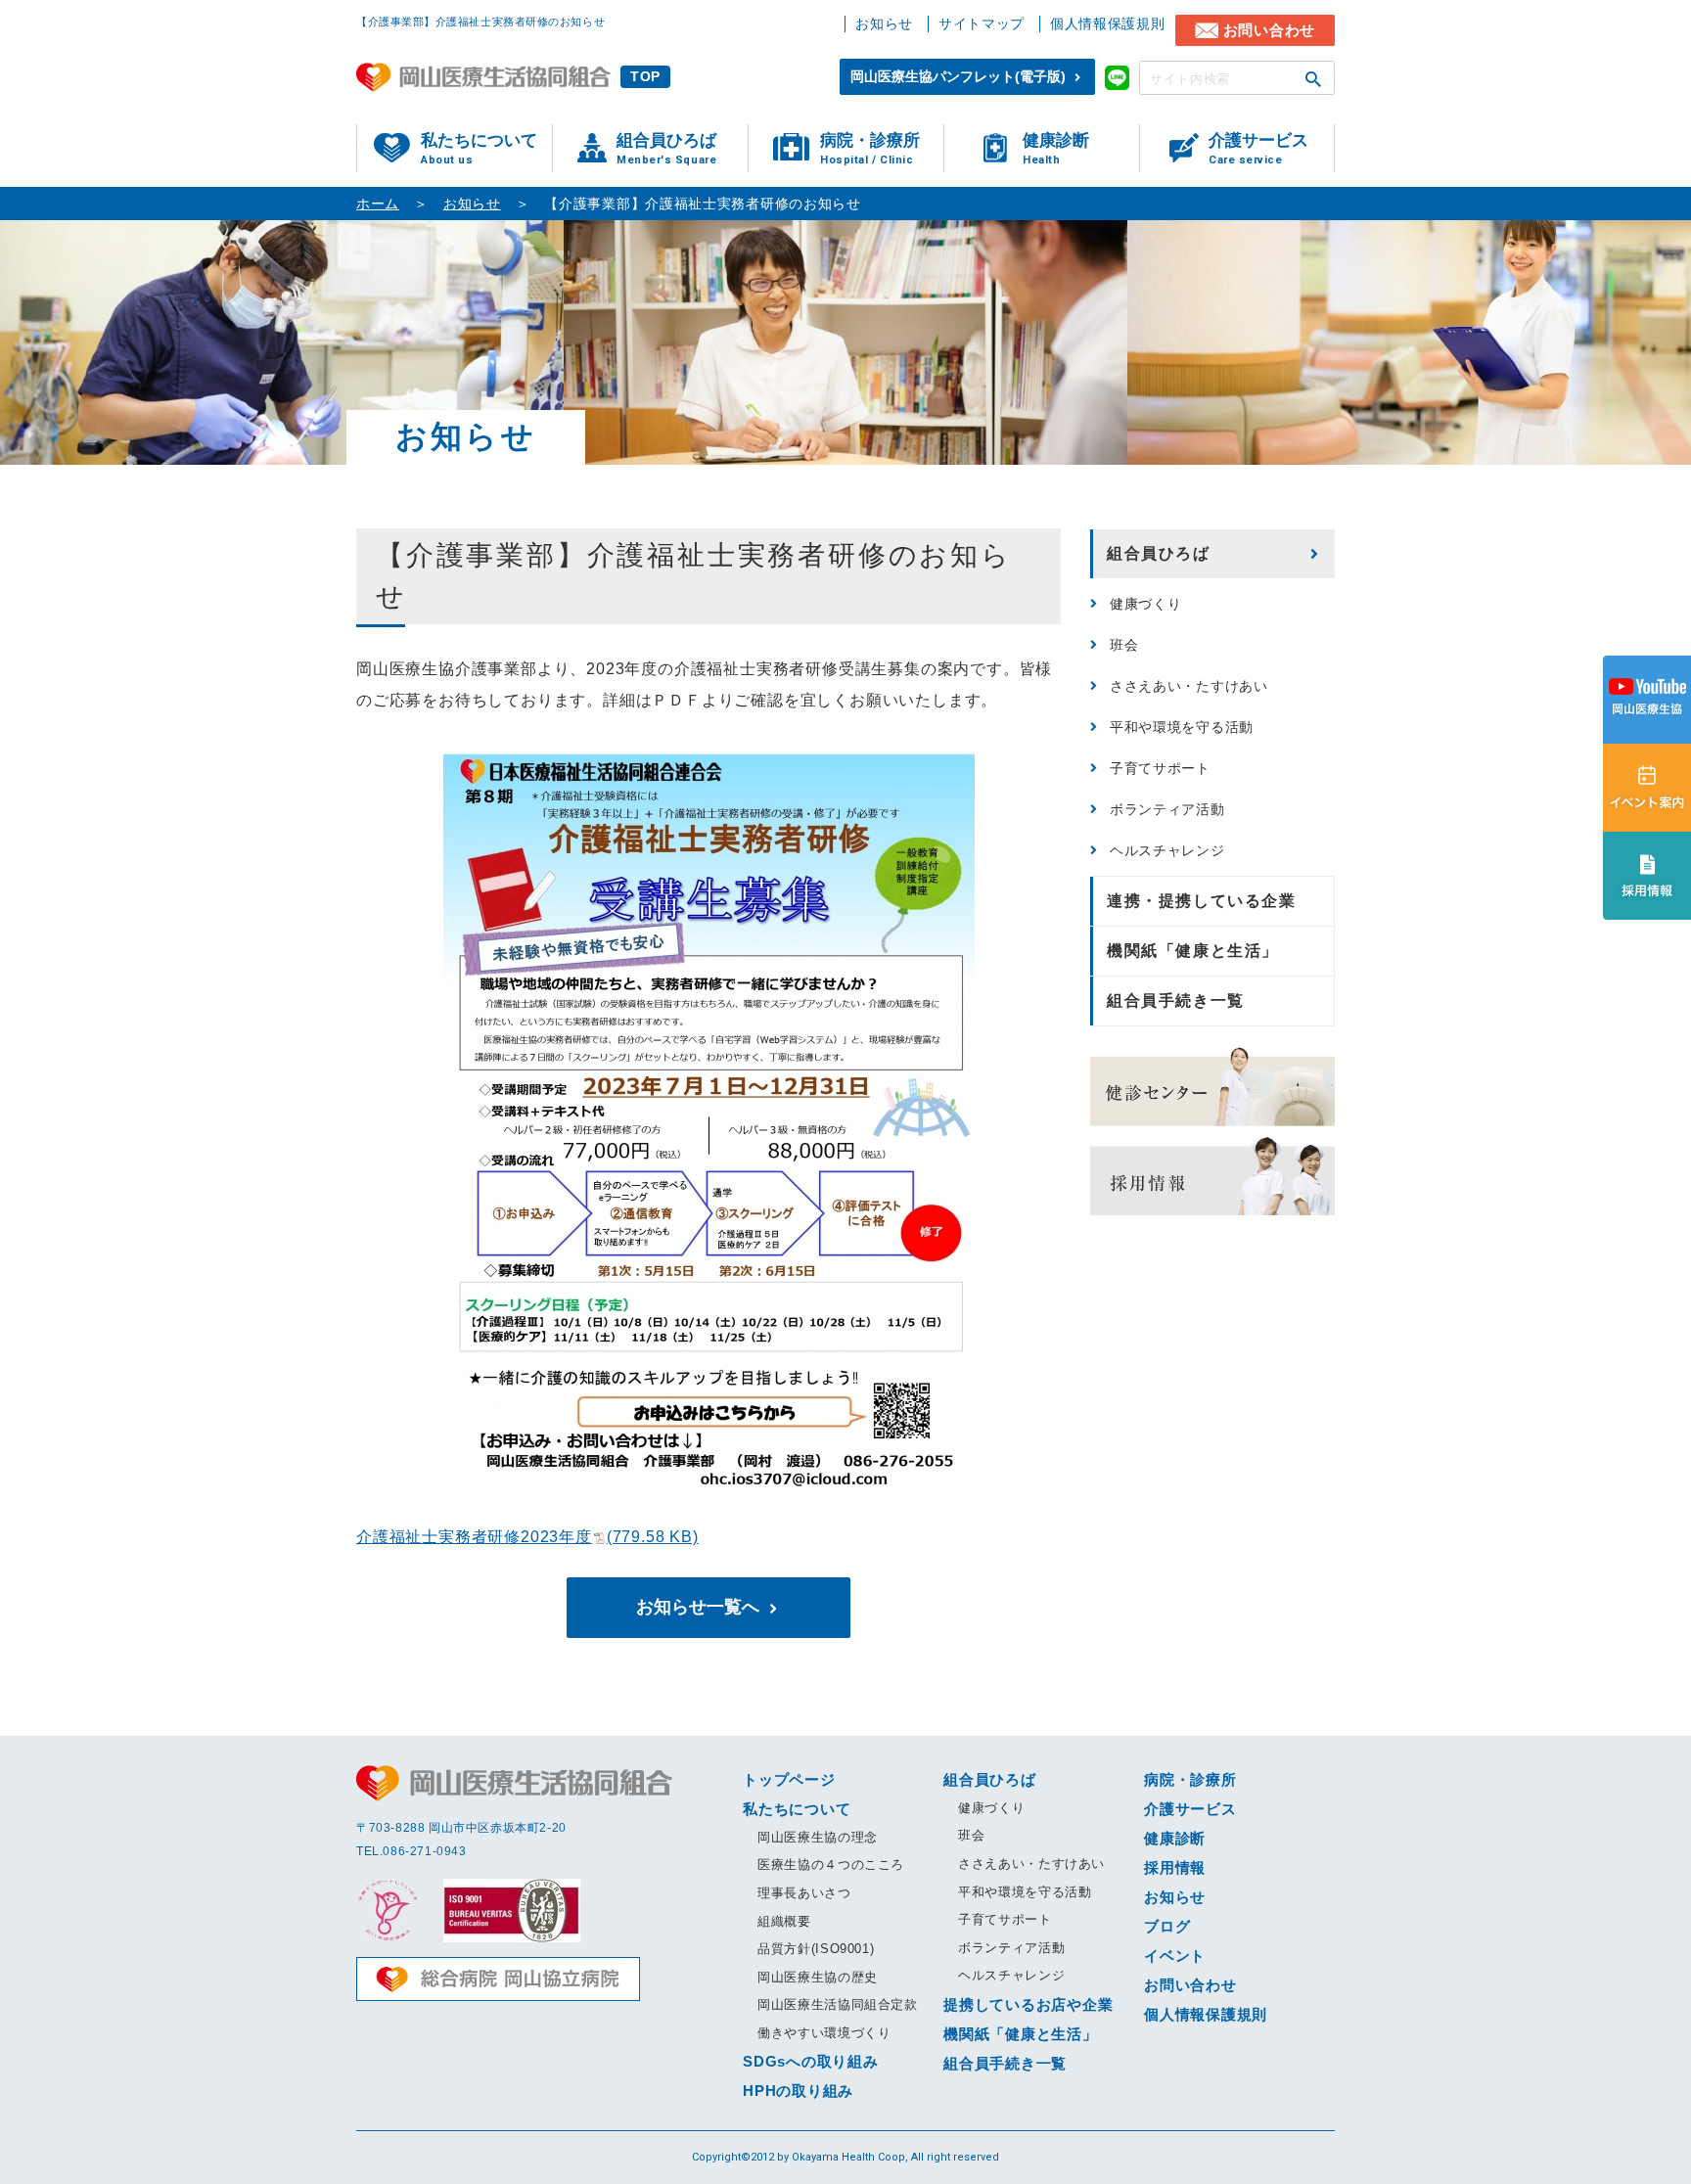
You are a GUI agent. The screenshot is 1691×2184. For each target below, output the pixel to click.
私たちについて (479, 149)
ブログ (1167, 1926)
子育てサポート (1160, 768)
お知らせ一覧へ (698, 1607)
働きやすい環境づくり (824, 2033)
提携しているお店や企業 (1028, 2004)
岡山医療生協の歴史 (818, 1977)
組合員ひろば (666, 149)
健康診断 (1056, 149)
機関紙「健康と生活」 (1193, 951)
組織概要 (784, 1921)
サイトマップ (982, 23)
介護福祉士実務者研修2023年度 (527, 1537)
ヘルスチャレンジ (1167, 850)
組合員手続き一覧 (1176, 1001)
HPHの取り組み (798, 2091)
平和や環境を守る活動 (1182, 727)
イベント (1175, 1956)
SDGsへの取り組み (811, 2061)
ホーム (378, 204)
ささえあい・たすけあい (1189, 686)
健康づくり (1146, 604)
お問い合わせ (1270, 30)
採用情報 (1175, 1867)
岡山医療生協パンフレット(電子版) (958, 76)
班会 (1124, 645)
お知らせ (884, 23)
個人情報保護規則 (1108, 23)
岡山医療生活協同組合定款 (838, 2004)
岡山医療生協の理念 (818, 1837)
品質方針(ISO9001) (816, 1949)
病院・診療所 (870, 149)
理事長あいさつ (804, 1893)
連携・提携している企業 (1202, 901)
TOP (645, 76)
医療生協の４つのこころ (831, 1865)
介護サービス (1258, 149)
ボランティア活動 (1167, 809)
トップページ (789, 1779)
